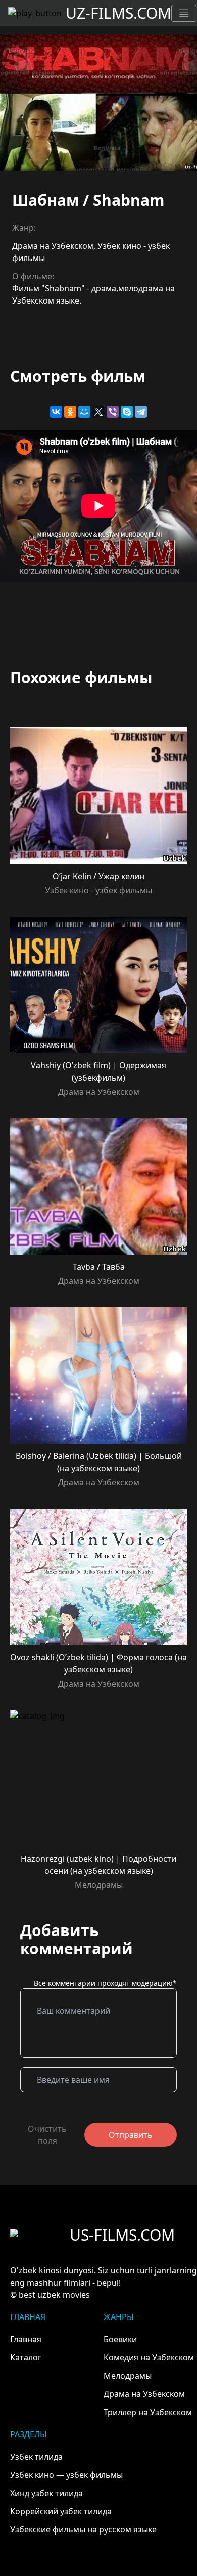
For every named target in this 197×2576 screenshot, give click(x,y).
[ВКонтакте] (56, 412)
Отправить (131, 2135)
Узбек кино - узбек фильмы (98, 890)
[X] (98, 412)
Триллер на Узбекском (148, 2412)
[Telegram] (141, 412)
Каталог (26, 2357)
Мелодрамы (99, 1885)
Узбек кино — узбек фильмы (66, 2475)
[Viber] (113, 412)
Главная (26, 2339)
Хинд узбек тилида (46, 2493)
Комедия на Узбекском (149, 2357)
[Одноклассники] (70, 412)
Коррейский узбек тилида (61, 2511)
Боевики (120, 2339)
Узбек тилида (36, 2457)
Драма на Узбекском (53, 246)
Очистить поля (47, 2135)
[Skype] (127, 412)
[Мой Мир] (84, 412)
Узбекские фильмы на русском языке (83, 2529)
